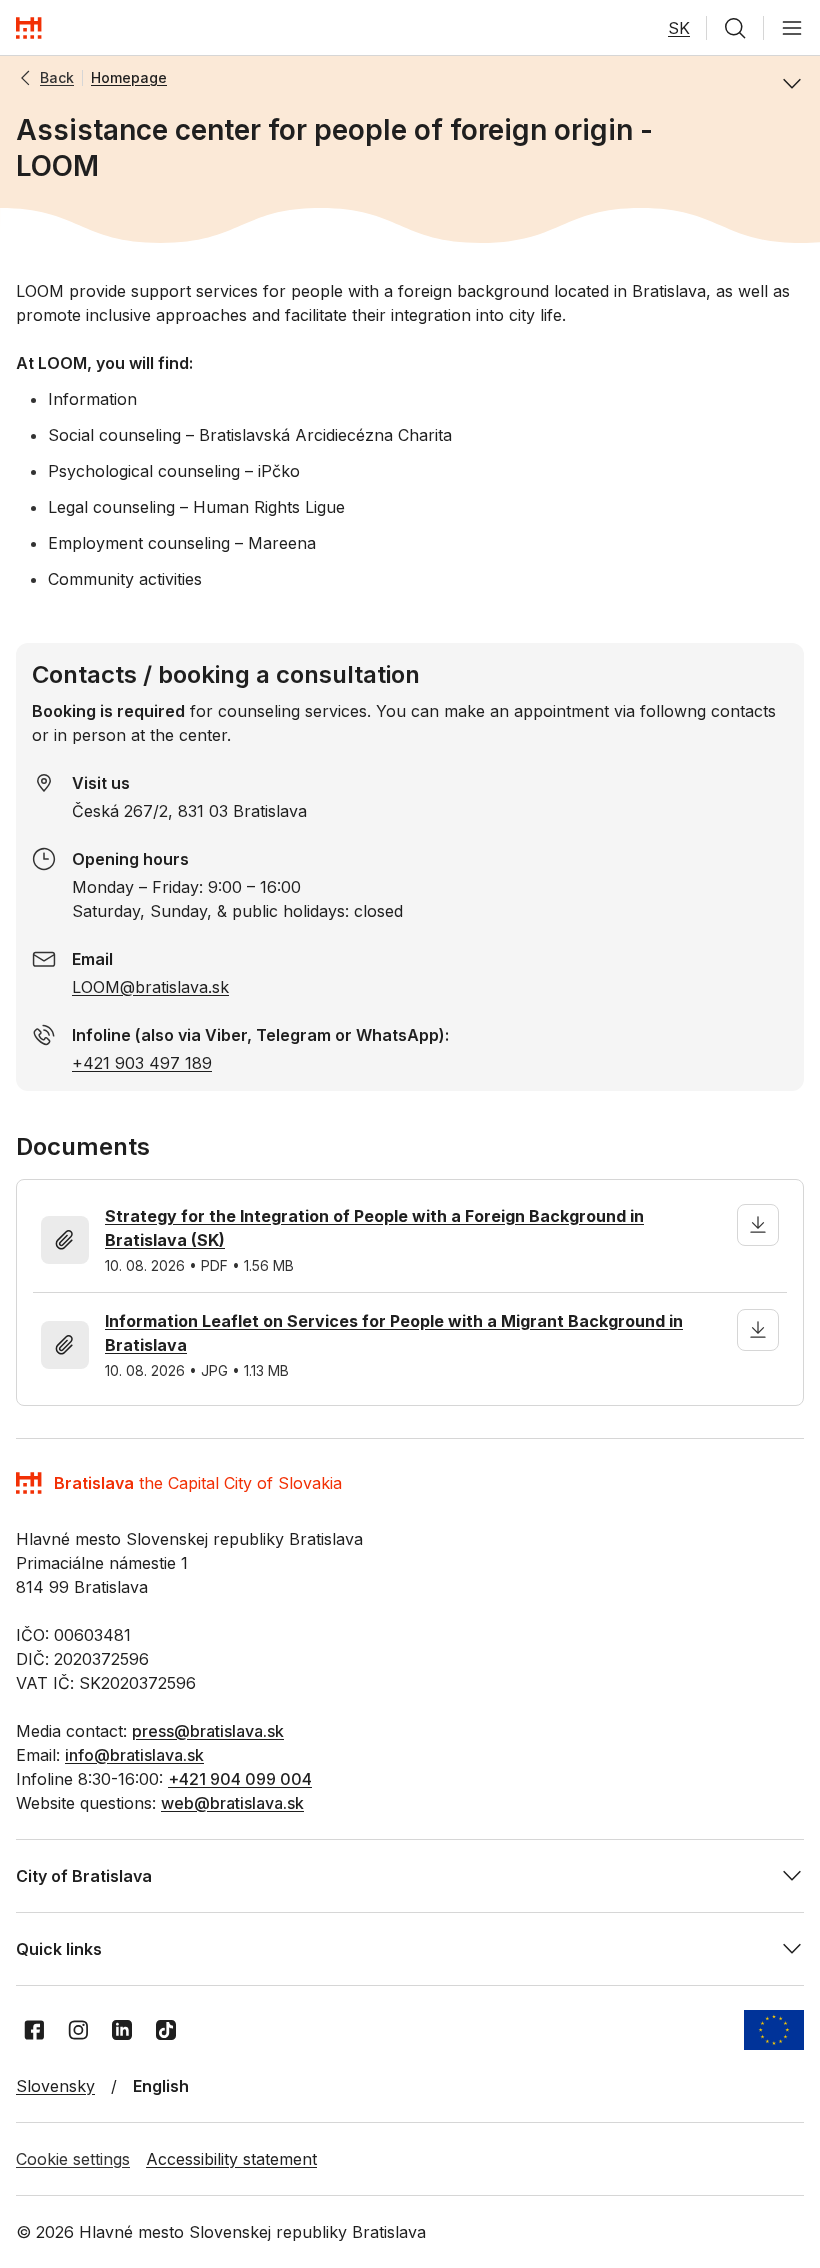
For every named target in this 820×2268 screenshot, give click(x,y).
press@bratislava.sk (208, 1731)
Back (57, 77)
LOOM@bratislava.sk (150, 987)
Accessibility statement (231, 2159)
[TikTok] (166, 2030)
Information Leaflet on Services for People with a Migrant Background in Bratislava (394, 1333)
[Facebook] (34, 2030)
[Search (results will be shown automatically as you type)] (735, 28)
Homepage (129, 77)
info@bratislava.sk (134, 1755)
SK (679, 28)
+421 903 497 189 (142, 1063)
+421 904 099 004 (240, 1779)
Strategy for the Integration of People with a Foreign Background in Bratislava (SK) (374, 1228)
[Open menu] (792, 28)
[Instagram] (78, 2030)
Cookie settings (73, 2159)
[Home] (29, 28)
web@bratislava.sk (232, 1803)
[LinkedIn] (122, 2030)
